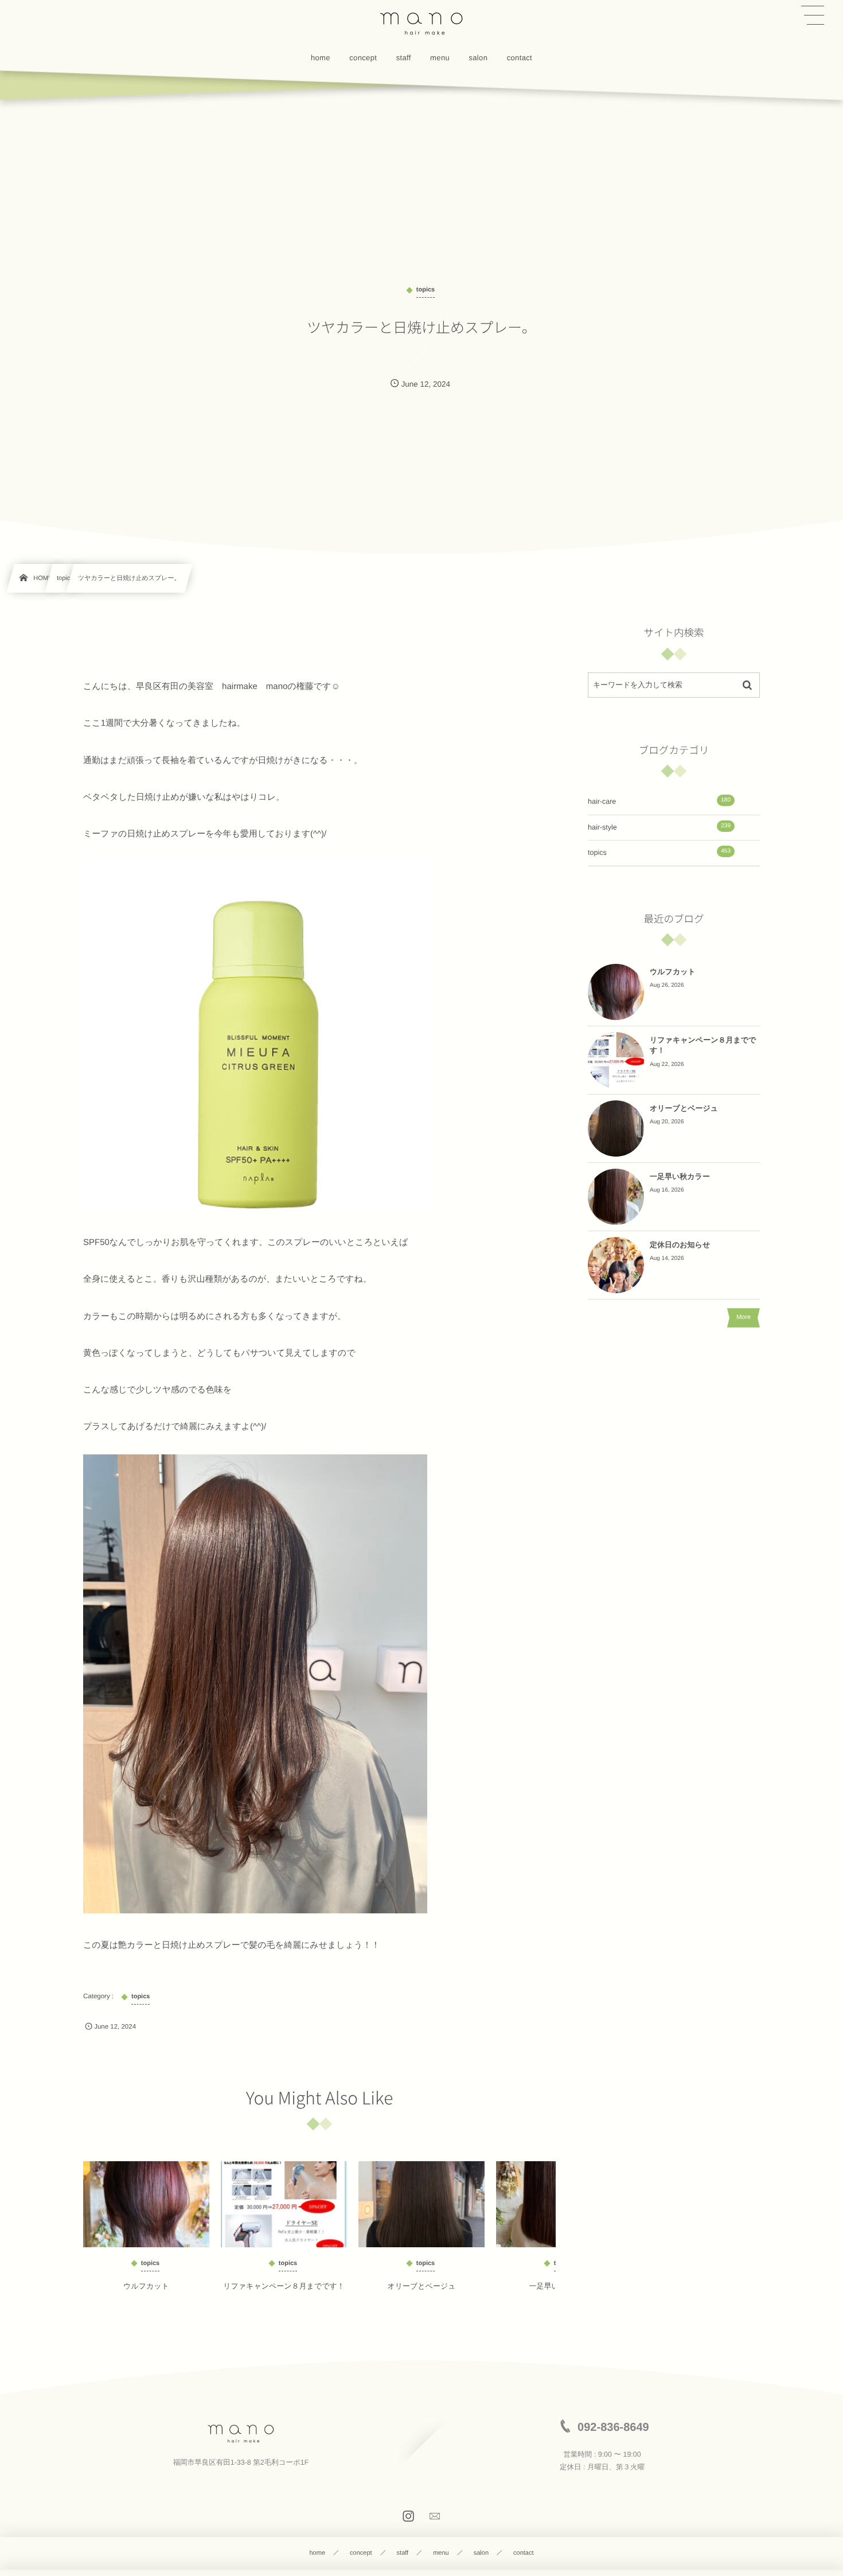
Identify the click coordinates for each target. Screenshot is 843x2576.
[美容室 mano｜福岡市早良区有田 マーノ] (421, 23)
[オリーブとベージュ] (421, 2204)
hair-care (659, 801)
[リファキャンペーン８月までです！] (284, 2204)
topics (659, 852)
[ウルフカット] (146, 2204)
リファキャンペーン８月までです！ (284, 2286)
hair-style (659, 827)
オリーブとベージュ (421, 2286)
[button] (813, 15)
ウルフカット (146, 2286)
